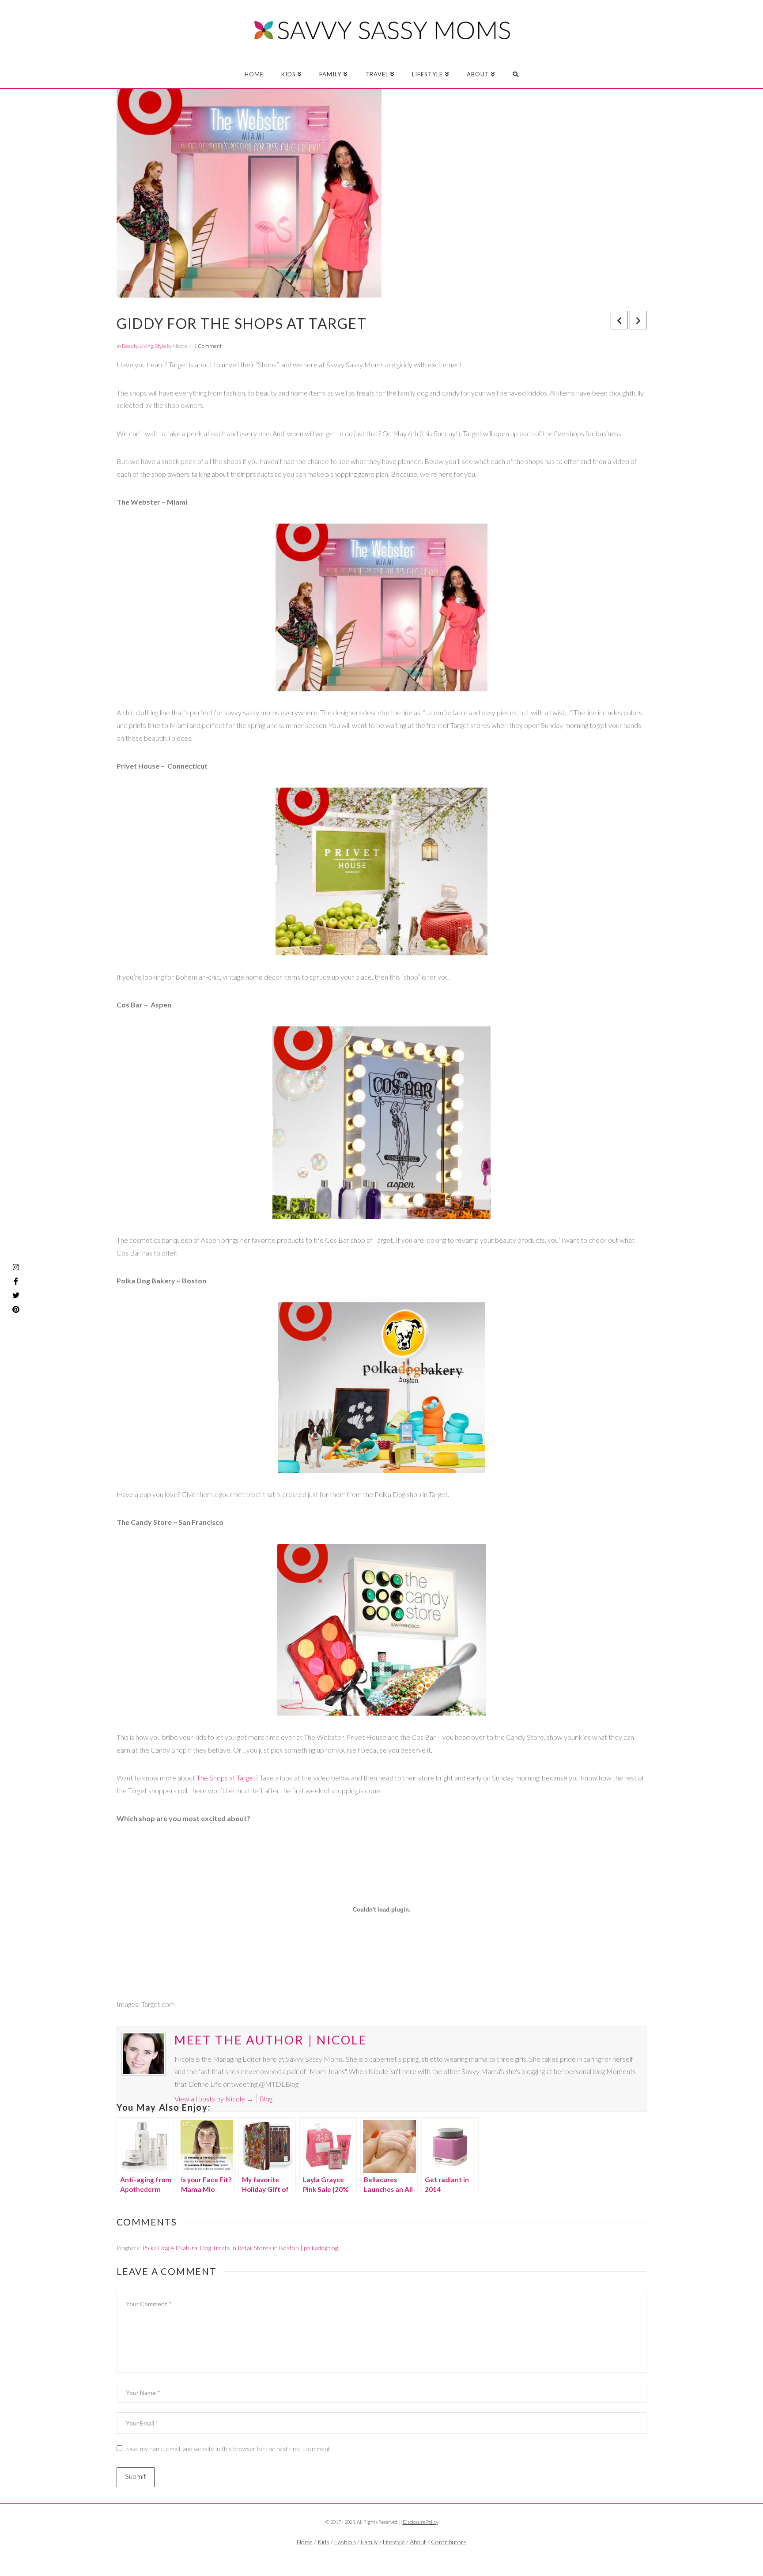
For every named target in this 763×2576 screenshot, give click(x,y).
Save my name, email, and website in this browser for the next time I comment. (229, 2449)
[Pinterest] (16, 1309)
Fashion (345, 2542)
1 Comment (208, 346)
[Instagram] (16, 1267)
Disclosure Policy (420, 2522)
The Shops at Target (225, 1778)
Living (146, 346)
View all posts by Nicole (214, 2099)
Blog (266, 2099)
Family (369, 2542)
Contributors (449, 2542)
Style (161, 346)
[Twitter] (381, 2557)
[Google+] (399, 2557)
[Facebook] (364, 2557)
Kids (323, 2542)
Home (305, 2542)
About (418, 2542)
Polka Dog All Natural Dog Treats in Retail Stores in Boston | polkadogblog (240, 2248)
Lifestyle (394, 2542)
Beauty (130, 346)
